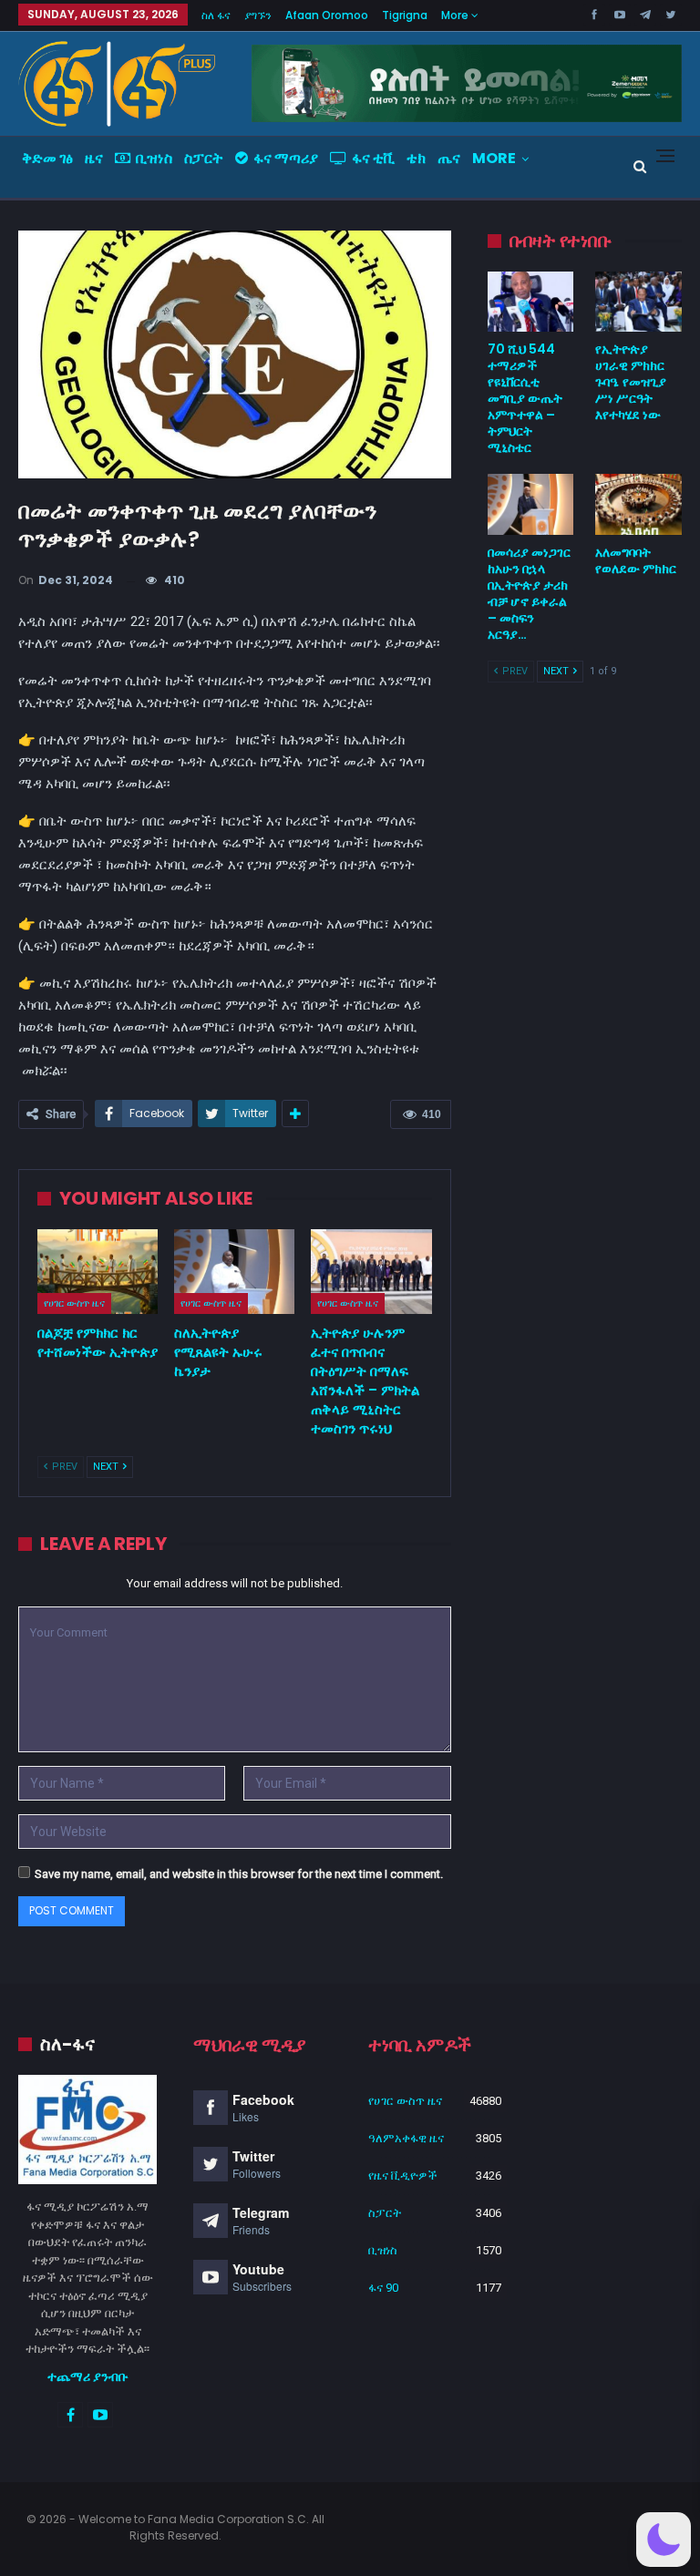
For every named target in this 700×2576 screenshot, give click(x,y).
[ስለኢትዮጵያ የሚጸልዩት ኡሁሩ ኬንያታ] (234, 1272)
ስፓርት (204, 158)
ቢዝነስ (154, 158)
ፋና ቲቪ (373, 158)
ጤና (449, 158)
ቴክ (416, 158)
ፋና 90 (383, 2288)
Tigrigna (405, 15)
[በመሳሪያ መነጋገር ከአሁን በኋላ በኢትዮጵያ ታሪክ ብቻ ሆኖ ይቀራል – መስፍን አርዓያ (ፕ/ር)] (531, 504)
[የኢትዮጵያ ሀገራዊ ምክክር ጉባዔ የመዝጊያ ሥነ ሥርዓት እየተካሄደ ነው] (638, 302)
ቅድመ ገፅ (47, 158)
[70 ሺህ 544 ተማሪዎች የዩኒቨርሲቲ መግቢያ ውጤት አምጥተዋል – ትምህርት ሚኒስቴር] (531, 302)
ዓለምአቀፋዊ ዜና (406, 2138)
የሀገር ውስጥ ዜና (74, 1303)
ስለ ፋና (216, 15)
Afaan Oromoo (327, 15)
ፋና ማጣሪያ (286, 158)
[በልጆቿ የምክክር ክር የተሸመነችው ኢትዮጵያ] (98, 1272)
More (456, 15)
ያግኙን (258, 15)
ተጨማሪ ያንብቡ (88, 2376)
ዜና (94, 158)
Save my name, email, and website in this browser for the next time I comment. (239, 1874)
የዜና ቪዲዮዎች (403, 2176)
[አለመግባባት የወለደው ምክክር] (638, 504)
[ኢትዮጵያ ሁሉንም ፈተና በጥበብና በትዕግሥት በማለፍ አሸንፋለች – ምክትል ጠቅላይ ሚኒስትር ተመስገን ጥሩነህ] (371, 1272)
